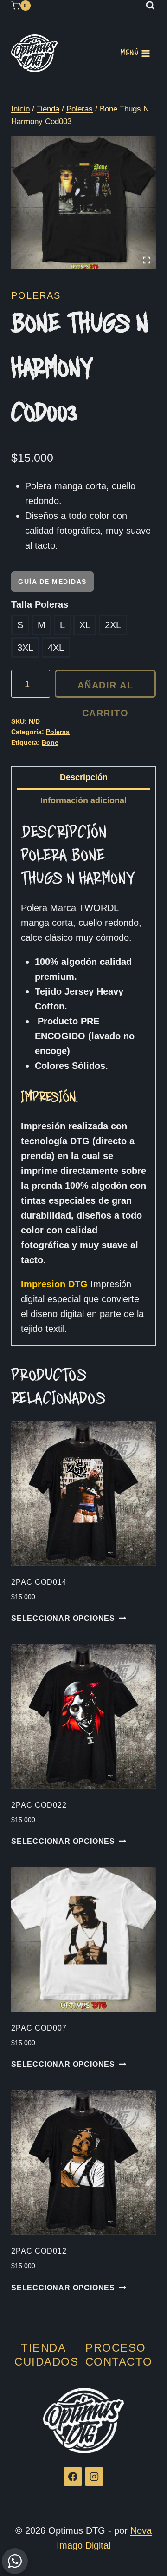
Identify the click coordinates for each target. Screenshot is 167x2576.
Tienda (43, 2348)
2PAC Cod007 (39, 2028)
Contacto (119, 2362)
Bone (50, 742)
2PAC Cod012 (39, 2251)
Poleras (36, 295)
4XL (56, 648)
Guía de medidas (52, 582)
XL (85, 625)
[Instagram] (94, 2477)
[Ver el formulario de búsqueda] (150, 6)
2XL (113, 625)
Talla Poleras (40, 604)
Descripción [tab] (84, 777)
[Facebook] (73, 2477)
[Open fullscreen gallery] (147, 260)
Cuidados (46, 2362)
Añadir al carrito (106, 689)
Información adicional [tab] (83, 800)
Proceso (116, 2348)
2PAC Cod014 (39, 1582)
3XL (25, 648)
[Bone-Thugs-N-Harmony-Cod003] (83, 203)
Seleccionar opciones (63, 1618)
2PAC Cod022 (39, 1805)
